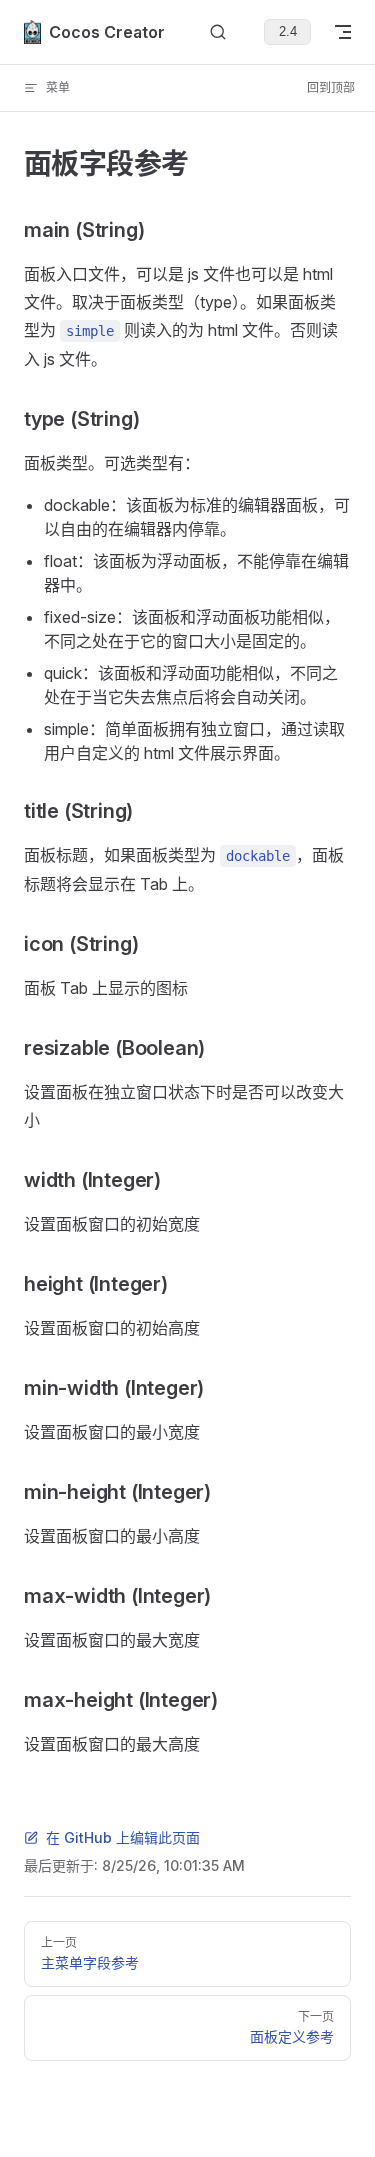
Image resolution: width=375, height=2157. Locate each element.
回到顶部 (331, 87)
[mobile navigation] (343, 32)
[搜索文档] (218, 32)
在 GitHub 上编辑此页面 (123, 1837)
